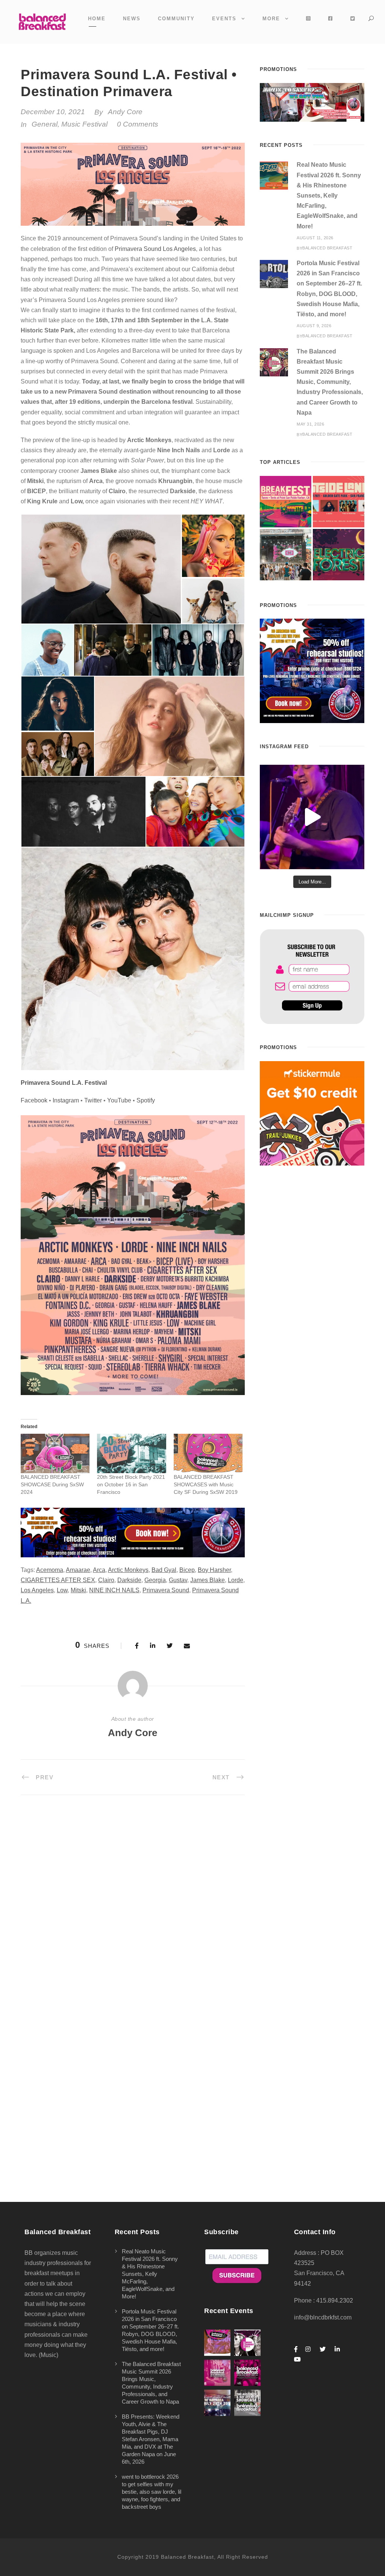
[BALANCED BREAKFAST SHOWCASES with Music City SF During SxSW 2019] (208, 1453)
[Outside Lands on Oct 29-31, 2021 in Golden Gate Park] (339, 502)
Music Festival (84, 124)
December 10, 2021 (53, 112)
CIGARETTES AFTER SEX (58, 1580)
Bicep (187, 1570)
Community (176, 19)
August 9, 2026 (314, 326)
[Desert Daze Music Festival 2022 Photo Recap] (286, 555)
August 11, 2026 (315, 238)
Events (224, 19)
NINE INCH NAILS (114, 1590)
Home (97, 19)
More (271, 19)
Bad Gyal (164, 1570)
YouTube (119, 1100)
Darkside (129, 1580)
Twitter (93, 1100)
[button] (101, 569)
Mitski (78, 1590)
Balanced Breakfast (327, 248)
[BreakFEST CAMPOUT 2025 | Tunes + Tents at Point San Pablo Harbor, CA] (286, 502)
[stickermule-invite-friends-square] (312, 1113)
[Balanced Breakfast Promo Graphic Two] (133, 1532)
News (132, 19)
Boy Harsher (214, 1570)
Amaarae (78, 1570)
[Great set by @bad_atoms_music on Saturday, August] (312, 817)
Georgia (155, 1580)
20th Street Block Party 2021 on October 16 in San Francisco (131, 1484)
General (45, 124)
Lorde (236, 1580)
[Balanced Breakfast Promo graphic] (312, 671)
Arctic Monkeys (128, 1570)
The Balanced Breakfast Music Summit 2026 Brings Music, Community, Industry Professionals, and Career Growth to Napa (330, 382)
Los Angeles (37, 1590)
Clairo (106, 1580)
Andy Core (125, 112)
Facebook (34, 1100)
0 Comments (138, 124)
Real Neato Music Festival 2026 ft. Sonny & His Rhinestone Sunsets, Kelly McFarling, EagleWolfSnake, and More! (329, 195)
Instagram (66, 1100)
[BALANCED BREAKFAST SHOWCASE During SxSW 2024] (55, 1453)
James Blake (208, 1580)
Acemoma (50, 1570)
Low (62, 1590)
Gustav (178, 1580)
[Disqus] (133, 1910)
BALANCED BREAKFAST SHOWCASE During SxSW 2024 (52, 1484)
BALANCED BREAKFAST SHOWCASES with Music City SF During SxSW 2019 (206, 1484)
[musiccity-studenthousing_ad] (312, 102)
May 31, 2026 (310, 424)
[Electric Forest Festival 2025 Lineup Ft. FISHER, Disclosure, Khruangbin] (339, 555)
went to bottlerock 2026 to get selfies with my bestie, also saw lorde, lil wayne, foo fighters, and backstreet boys (152, 2492)
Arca (99, 1570)
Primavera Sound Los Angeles (155, 249)
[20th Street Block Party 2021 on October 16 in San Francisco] (131, 1453)
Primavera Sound (166, 1590)
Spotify (146, 1100)
